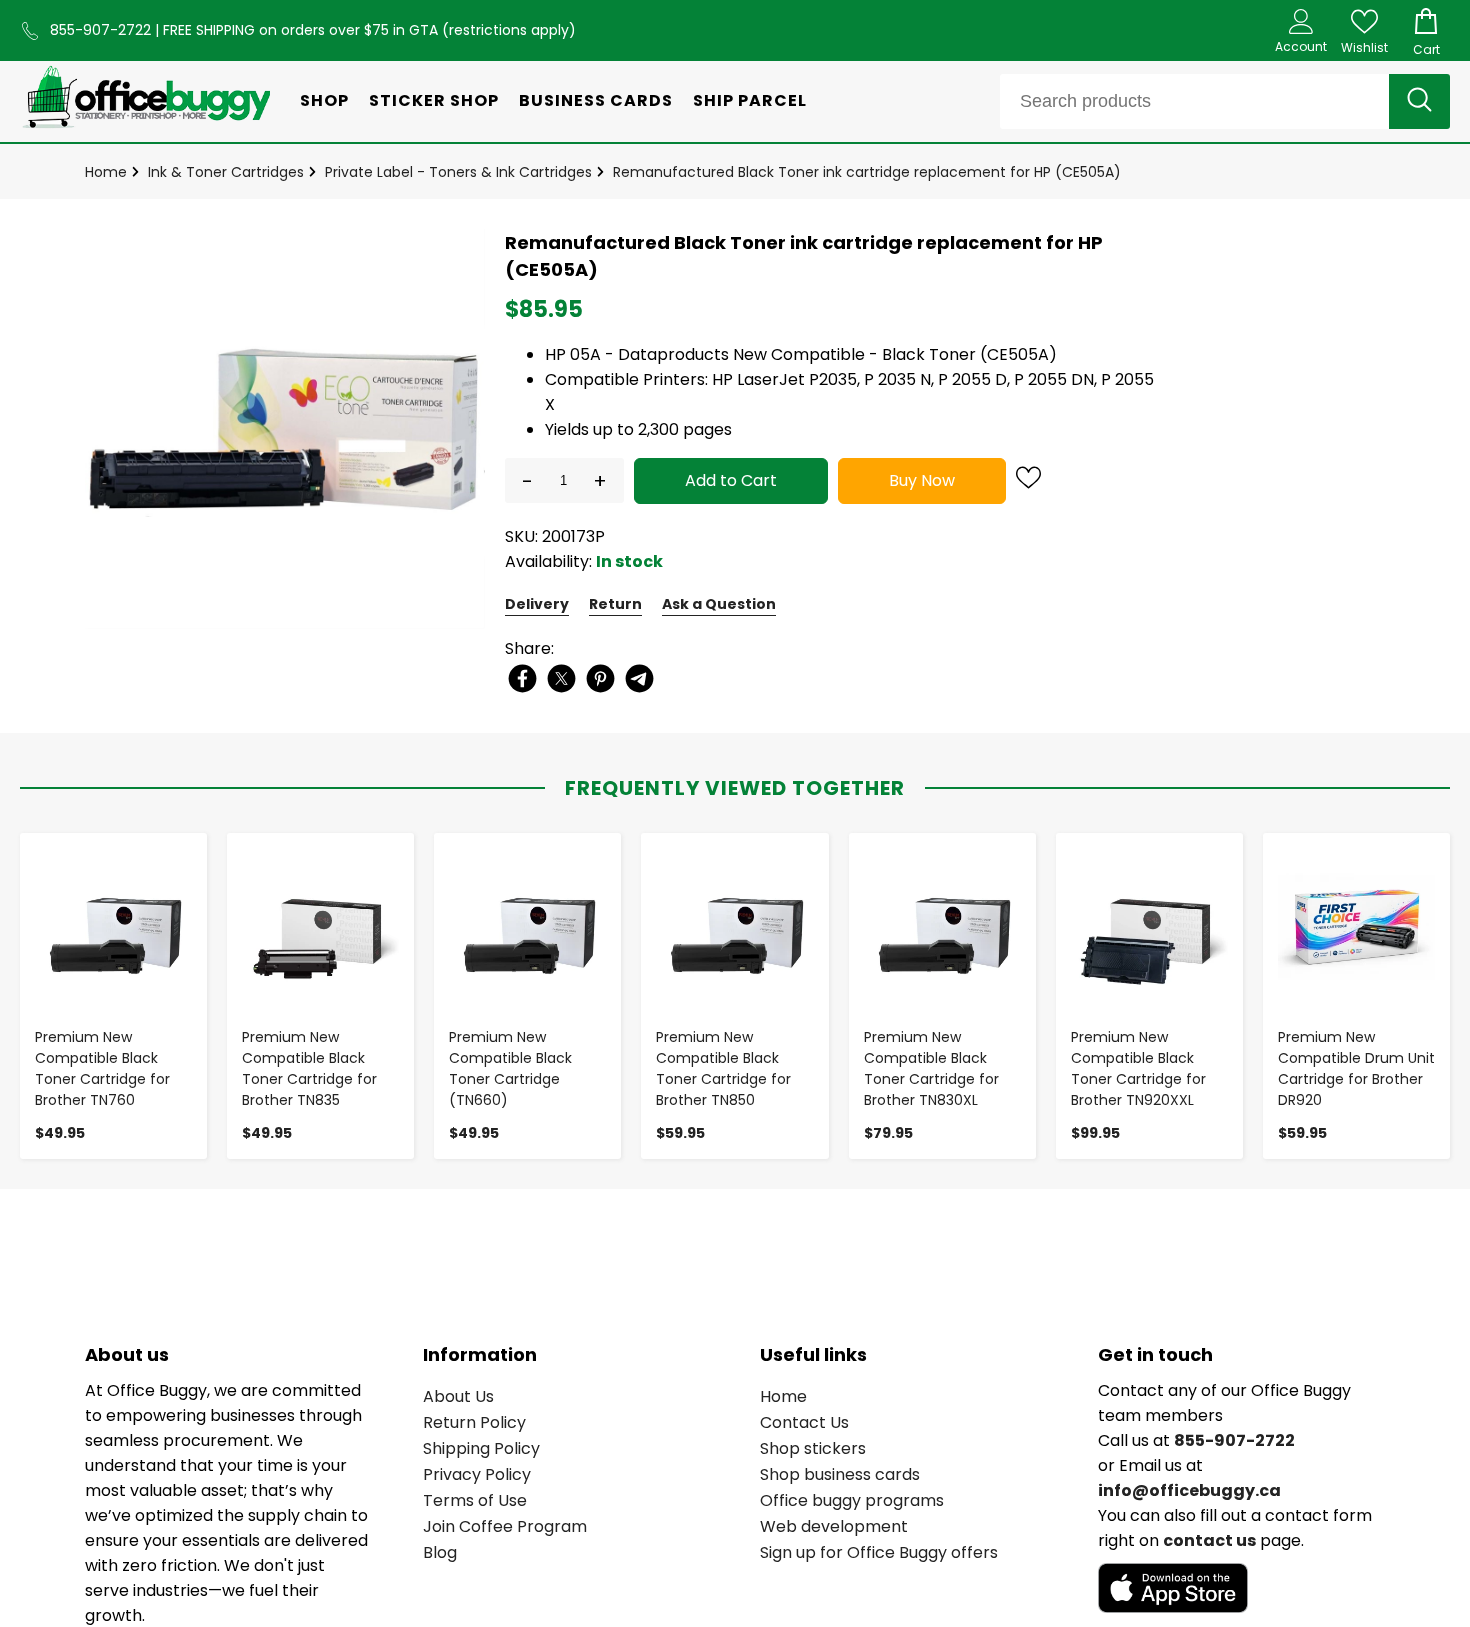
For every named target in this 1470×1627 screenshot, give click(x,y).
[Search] (1419, 101)
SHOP (324, 100)
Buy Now (922, 480)
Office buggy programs (852, 1500)
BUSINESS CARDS (596, 100)
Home (106, 172)
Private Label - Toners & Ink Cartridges (458, 172)
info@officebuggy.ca (1189, 1490)
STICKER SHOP (434, 100)
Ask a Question (719, 604)
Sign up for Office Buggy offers (879, 1552)
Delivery (537, 604)
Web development (834, 1526)
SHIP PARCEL (750, 100)
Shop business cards (840, 1474)
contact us (1209, 1540)
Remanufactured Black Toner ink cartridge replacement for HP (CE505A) (867, 172)
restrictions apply (509, 30)
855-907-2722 (102, 30)
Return (615, 604)
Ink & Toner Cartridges (226, 172)
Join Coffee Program (505, 1526)
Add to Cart (731, 480)
